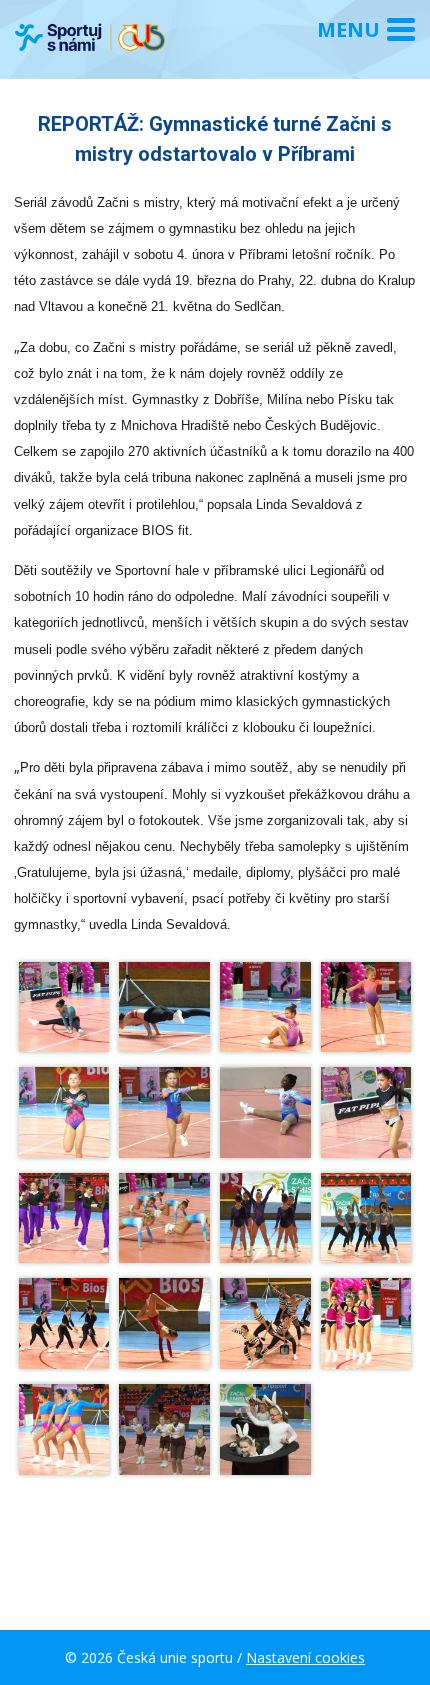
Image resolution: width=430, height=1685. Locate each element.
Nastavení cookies (305, 1657)
